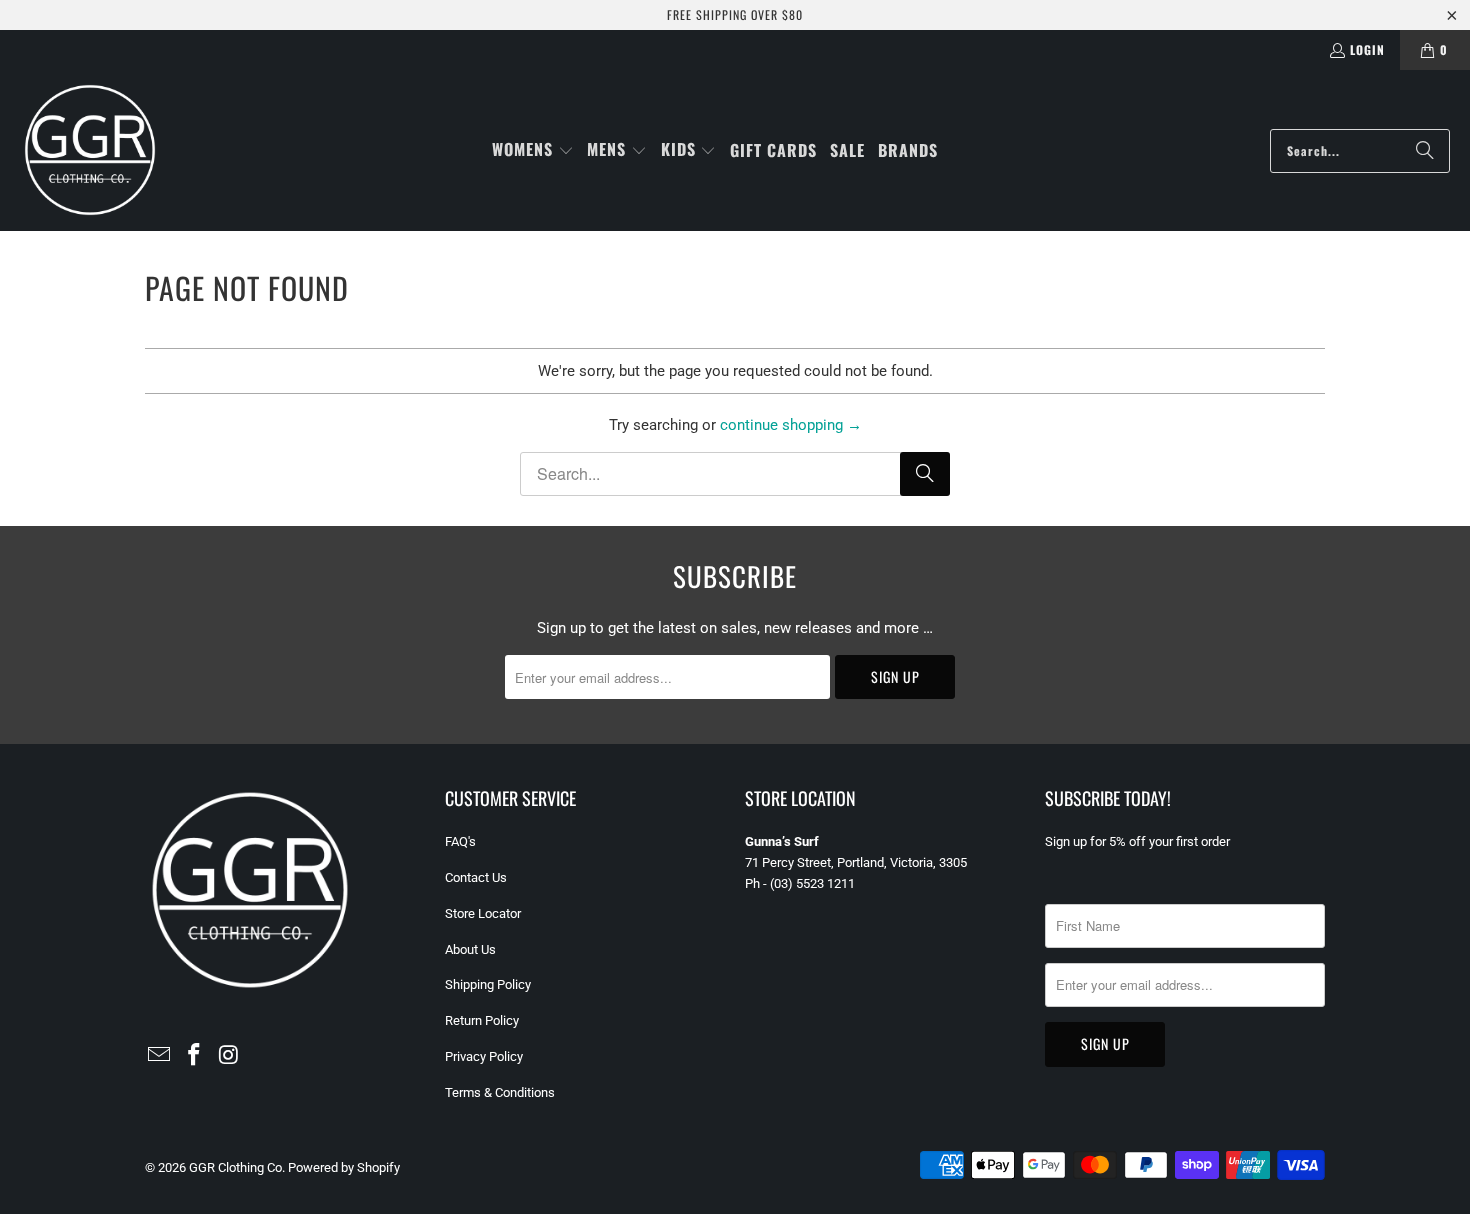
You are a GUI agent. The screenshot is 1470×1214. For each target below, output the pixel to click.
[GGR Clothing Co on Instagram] (229, 1056)
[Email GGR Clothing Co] (160, 1056)
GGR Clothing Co (235, 1167)
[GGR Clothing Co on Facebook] (195, 1056)
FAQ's (460, 841)
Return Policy (482, 1020)
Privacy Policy (484, 1056)
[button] (533, 150)
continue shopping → (791, 425)
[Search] (1425, 151)
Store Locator (483, 913)
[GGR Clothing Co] (90, 150)
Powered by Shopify (344, 1167)
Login (1367, 49)
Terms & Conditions (500, 1092)
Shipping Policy (488, 984)
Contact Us (476, 877)
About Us (470, 949)
